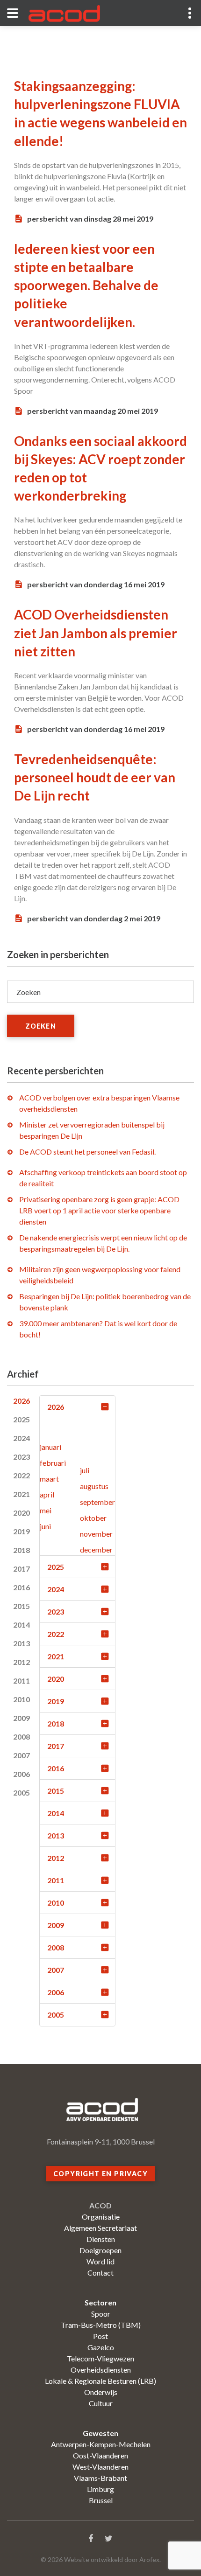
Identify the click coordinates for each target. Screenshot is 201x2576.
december (96, 1549)
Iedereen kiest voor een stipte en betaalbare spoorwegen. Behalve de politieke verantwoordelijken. (86, 285)
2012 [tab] (22, 1662)
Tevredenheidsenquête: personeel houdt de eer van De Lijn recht (95, 777)
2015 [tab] (22, 1606)
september (97, 1502)
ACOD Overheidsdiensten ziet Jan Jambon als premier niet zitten (96, 633)
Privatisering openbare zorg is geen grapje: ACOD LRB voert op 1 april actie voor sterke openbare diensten (99, 1210)
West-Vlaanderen (100, 2467)
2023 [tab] (22, 1457)
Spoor (101, 2314)
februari (53, 1463)
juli (85, 1470)
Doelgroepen (100, 2250)
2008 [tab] (22, 1737)
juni (45, 1526)
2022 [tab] (22, 1475)
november (96, 1534)
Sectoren (100, 2302)
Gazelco (101, 2347)
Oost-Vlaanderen (100, 2455)
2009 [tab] (22, 1718)
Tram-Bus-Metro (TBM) (101, 2325)
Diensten (101, 2239)
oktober (93, 1518)
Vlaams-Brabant (100, 2478)
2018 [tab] (22, 1550)
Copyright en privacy (100, 2174)
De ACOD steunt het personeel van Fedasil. (87, 1152)
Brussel (101, 2500)
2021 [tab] (22, 1494)
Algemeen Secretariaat (100, 2228)
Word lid (100, 2261)
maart (49, 1479)
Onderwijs (101, 2392)
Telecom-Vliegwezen (100, 2358)
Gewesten (100, 2433)
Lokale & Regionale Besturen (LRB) (100, 2381)
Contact (100, 2273)
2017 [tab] (22, 1569)
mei (46, 1510)
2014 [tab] (22, 1625)
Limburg (100, 2489)
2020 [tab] (22, 1513)
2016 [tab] (22, 1587)
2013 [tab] (22, 1643)
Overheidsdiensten (101, 2370)
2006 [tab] (22, 1774)
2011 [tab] (22, 1681)
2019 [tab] (22, 1531)
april (47, 1494)
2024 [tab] (22, 1438)
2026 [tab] (22, 1401)
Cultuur (101, 2403)
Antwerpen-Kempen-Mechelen (101, 2444)
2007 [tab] (22, 1755)
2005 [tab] (22, 1793)
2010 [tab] (22, 1699)
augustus (94, 1486)
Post (100, 2336)
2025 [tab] (22, 1419)
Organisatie (101, 2217)
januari (50, 1447)
